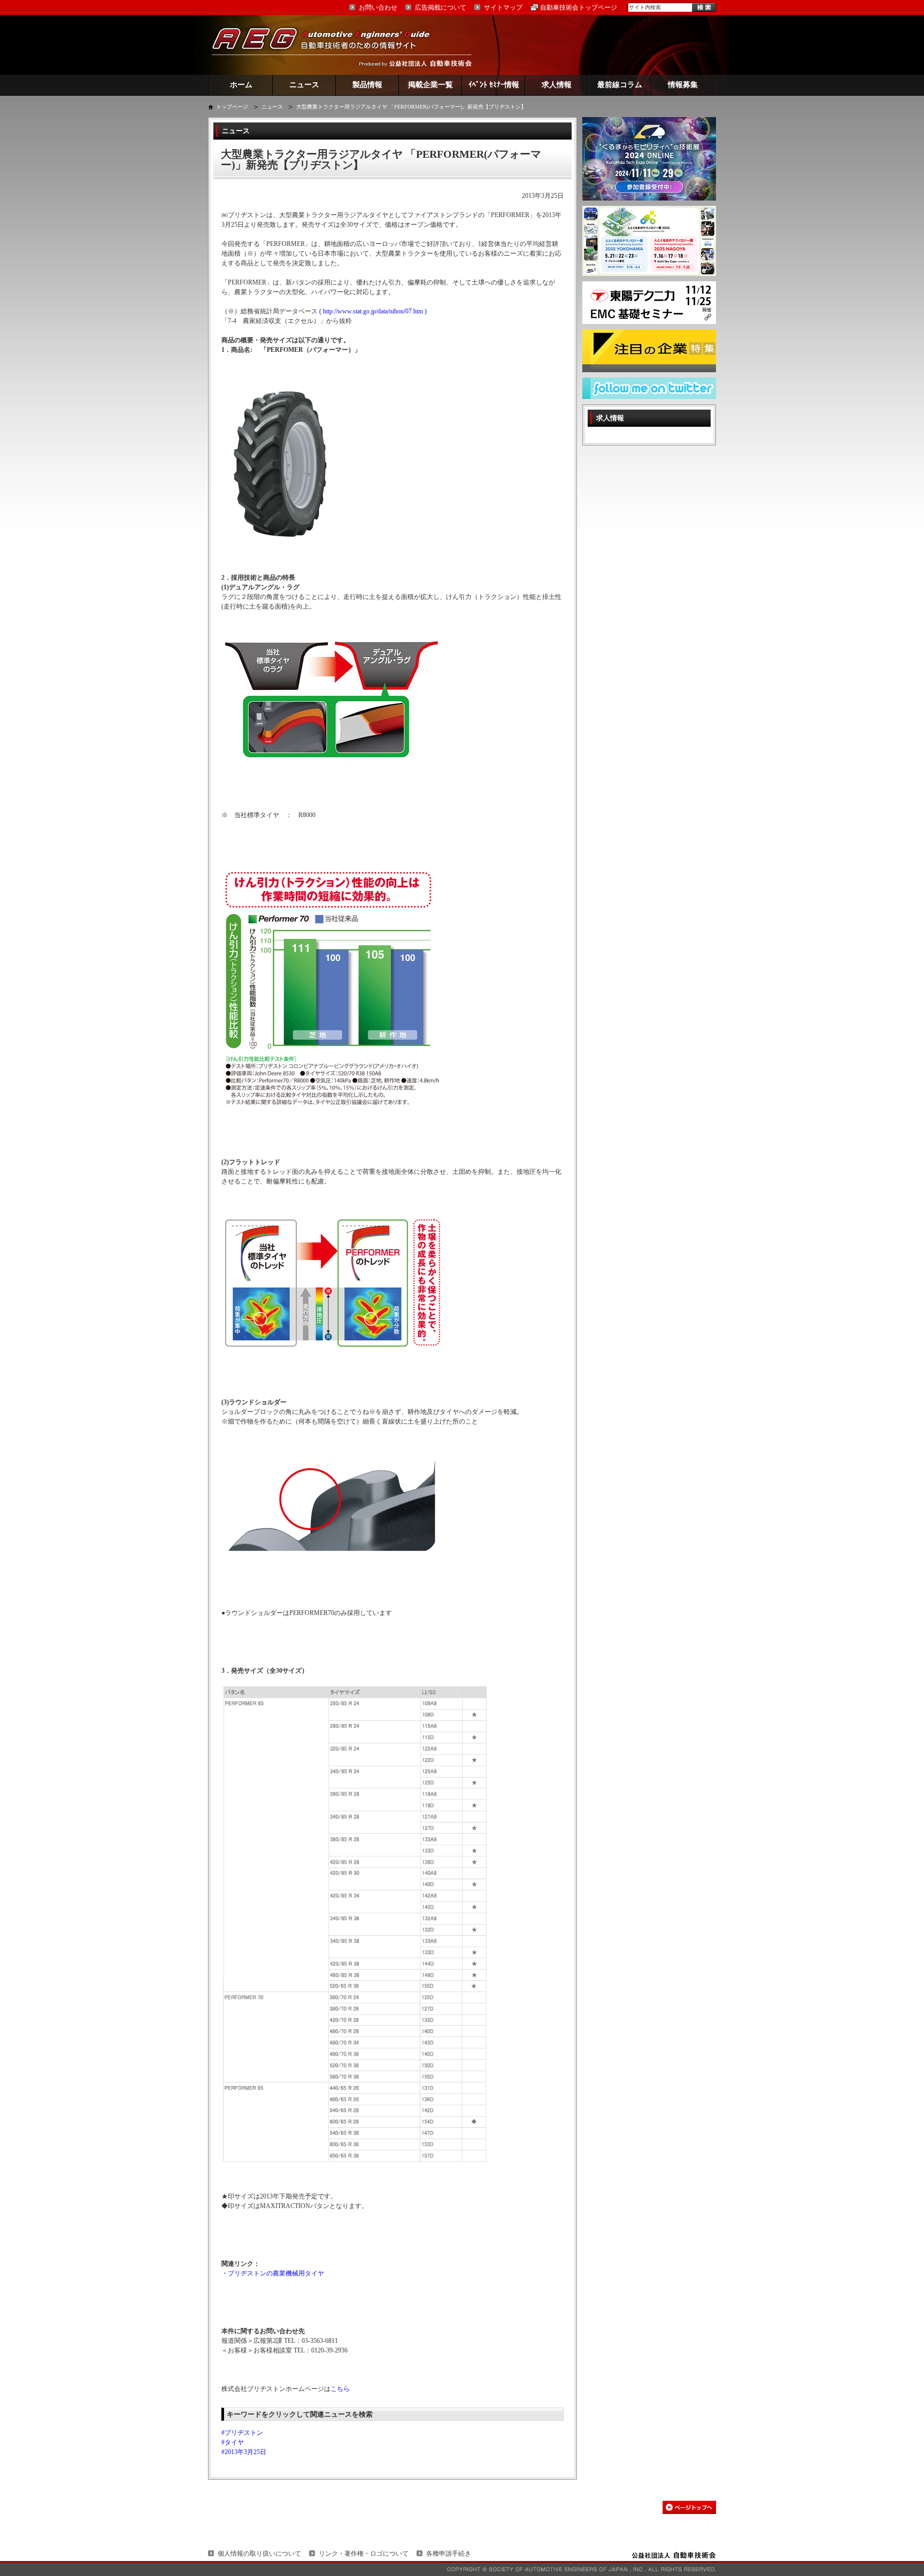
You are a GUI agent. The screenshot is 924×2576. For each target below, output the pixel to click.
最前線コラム (620, 85)
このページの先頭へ (689, 2507)
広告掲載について (441, 7)
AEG (328, 45)
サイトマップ (503, 7)
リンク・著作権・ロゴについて (364, 2554)
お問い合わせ (378, 7)
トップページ (232, 107)
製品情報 (367, 85)
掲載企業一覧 (430, 85)
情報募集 (683, 85)
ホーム (241, 85)
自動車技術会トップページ (579, 7)
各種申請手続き (449, 2554)
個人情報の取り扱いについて (259, 2554)
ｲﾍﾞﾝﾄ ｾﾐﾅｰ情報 (494, 85)
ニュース (304, 85)
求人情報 (557, 85)
